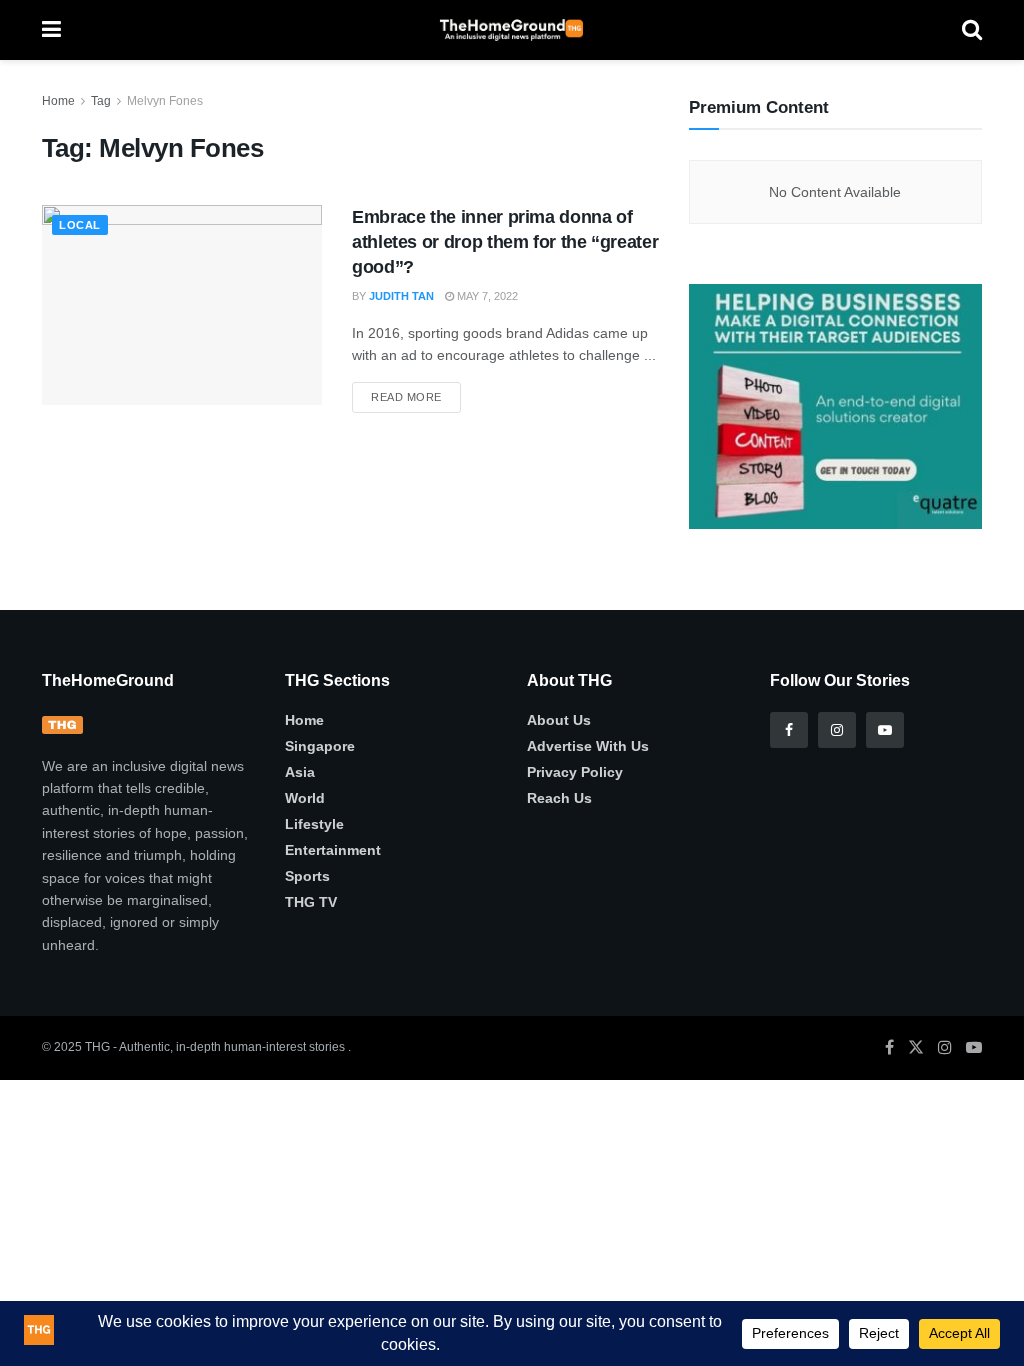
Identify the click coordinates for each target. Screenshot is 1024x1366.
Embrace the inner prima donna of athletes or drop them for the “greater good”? (505, 242)
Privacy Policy (575, 772)
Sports (307, 876)
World (305, 798)
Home (58, 101)
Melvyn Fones (165, 101)
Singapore (320, 746)
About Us (559, 720)
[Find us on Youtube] (885, 730)
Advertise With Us (588, 746)
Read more (416, 392)
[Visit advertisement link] (835, 406)
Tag (101, 101)
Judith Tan (401, 296)
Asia (300, 772)
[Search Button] (972, 30)
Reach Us (559, 798)
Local (80, 225)
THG (97, 1047)
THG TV (311, 902)
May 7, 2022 (486, 296)
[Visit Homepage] (512, 30)
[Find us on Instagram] (837, 730)
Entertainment (333, 850)
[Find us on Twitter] (916, 1047)
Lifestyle (314, 824)
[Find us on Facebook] (789, 730)
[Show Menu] (51, 30)
